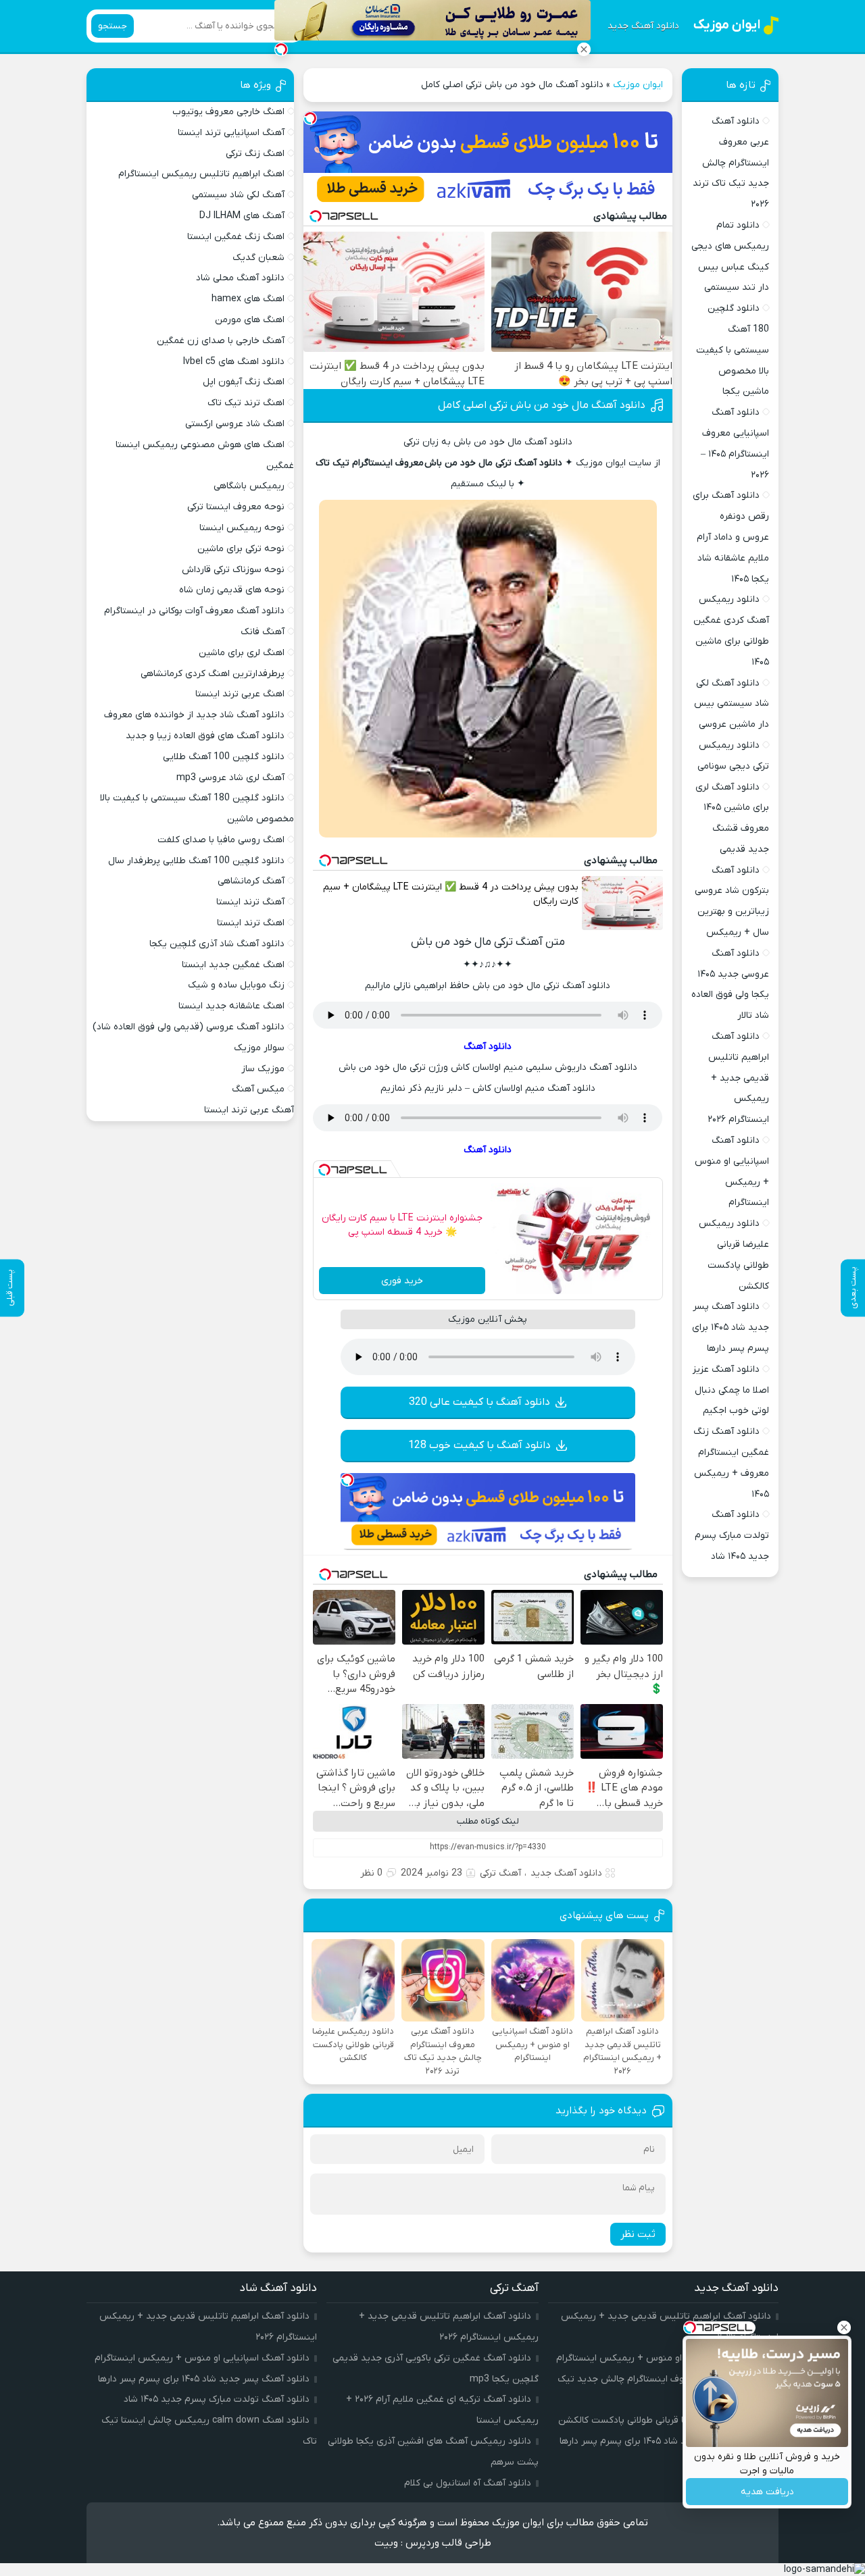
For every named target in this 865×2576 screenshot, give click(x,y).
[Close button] (584, 49)
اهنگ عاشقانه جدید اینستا (231, 1006)
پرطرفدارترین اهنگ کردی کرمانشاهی (213, 674)
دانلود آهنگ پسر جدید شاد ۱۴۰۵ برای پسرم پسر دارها (731, 1328)
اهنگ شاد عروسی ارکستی (235, 424)
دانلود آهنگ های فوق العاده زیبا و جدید (205, 736)
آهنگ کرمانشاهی (251, 881)
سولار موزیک (259, 1048)
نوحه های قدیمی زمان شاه (232, 590)
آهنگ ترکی (500, 1873)
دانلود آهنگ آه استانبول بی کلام (468, 2483)
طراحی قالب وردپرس (448, 2543)
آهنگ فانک (263, 632)
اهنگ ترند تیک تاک (246, 403)
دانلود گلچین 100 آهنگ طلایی (224, 757)
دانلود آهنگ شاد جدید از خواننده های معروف (194, 715)
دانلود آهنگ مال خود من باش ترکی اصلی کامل (542, 405)
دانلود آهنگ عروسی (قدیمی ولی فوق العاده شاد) (189, 1027)
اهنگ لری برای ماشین (242, 653)
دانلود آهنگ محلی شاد (240, 278)
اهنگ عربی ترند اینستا (240, 694)
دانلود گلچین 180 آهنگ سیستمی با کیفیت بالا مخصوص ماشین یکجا (733, 350)
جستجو (113, 26)
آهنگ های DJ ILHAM (242, 216)
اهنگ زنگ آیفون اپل (244, 382)
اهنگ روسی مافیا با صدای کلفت (221, 840)
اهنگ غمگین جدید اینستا (233, 965)
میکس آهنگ (258, 1089)
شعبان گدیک (258, 258)
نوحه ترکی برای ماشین (241, 549)
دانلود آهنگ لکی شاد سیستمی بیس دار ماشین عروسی (732, 704)
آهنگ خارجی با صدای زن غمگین (221, 341)
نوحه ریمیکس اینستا (242, 528)
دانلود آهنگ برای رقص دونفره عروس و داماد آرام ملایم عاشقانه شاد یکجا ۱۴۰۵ (731, 537)
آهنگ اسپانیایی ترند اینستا (231, 133)
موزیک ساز (263, 1069)
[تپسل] (310, 118)
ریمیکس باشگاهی (249, 486)
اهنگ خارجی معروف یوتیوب (228, 112)
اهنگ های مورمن (250, 320)
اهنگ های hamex (248, 299)
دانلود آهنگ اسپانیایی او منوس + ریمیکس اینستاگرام (664, 2358)
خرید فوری (402, 1281)
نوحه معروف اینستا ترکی (236, 507)
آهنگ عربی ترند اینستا (249, 1110)
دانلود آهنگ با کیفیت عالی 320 (479, 1402)
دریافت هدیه (767, 2492)
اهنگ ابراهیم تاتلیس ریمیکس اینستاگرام (201, 174)
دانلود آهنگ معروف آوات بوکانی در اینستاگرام (194, 611)
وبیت (386, 2543)
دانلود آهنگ (488, 1047)
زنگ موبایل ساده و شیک (236, 985)
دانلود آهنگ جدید (643, 26)
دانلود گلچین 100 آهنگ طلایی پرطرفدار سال (196, 861)
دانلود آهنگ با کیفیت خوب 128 (479, 1445)
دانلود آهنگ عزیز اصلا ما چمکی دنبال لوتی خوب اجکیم (731, 1390)
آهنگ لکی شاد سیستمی (238, 195)
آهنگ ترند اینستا (250, 902)
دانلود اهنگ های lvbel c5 (234, 362)
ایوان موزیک (638, 85)
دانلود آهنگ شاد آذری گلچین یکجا (217, 944)
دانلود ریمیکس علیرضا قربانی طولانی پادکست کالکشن (665, 2420)
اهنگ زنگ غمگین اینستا (236, 237)
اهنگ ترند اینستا (251, 923)
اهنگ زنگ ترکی (255, 154)
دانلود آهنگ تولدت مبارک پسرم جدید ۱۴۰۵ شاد (732, 1536)
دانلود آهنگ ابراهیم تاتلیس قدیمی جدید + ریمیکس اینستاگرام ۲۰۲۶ (738, 1078)
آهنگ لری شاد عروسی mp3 (230, 778)
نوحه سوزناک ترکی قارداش (233, 570)
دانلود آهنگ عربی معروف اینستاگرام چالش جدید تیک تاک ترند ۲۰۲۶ (731, 163)
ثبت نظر (638, 2234)
